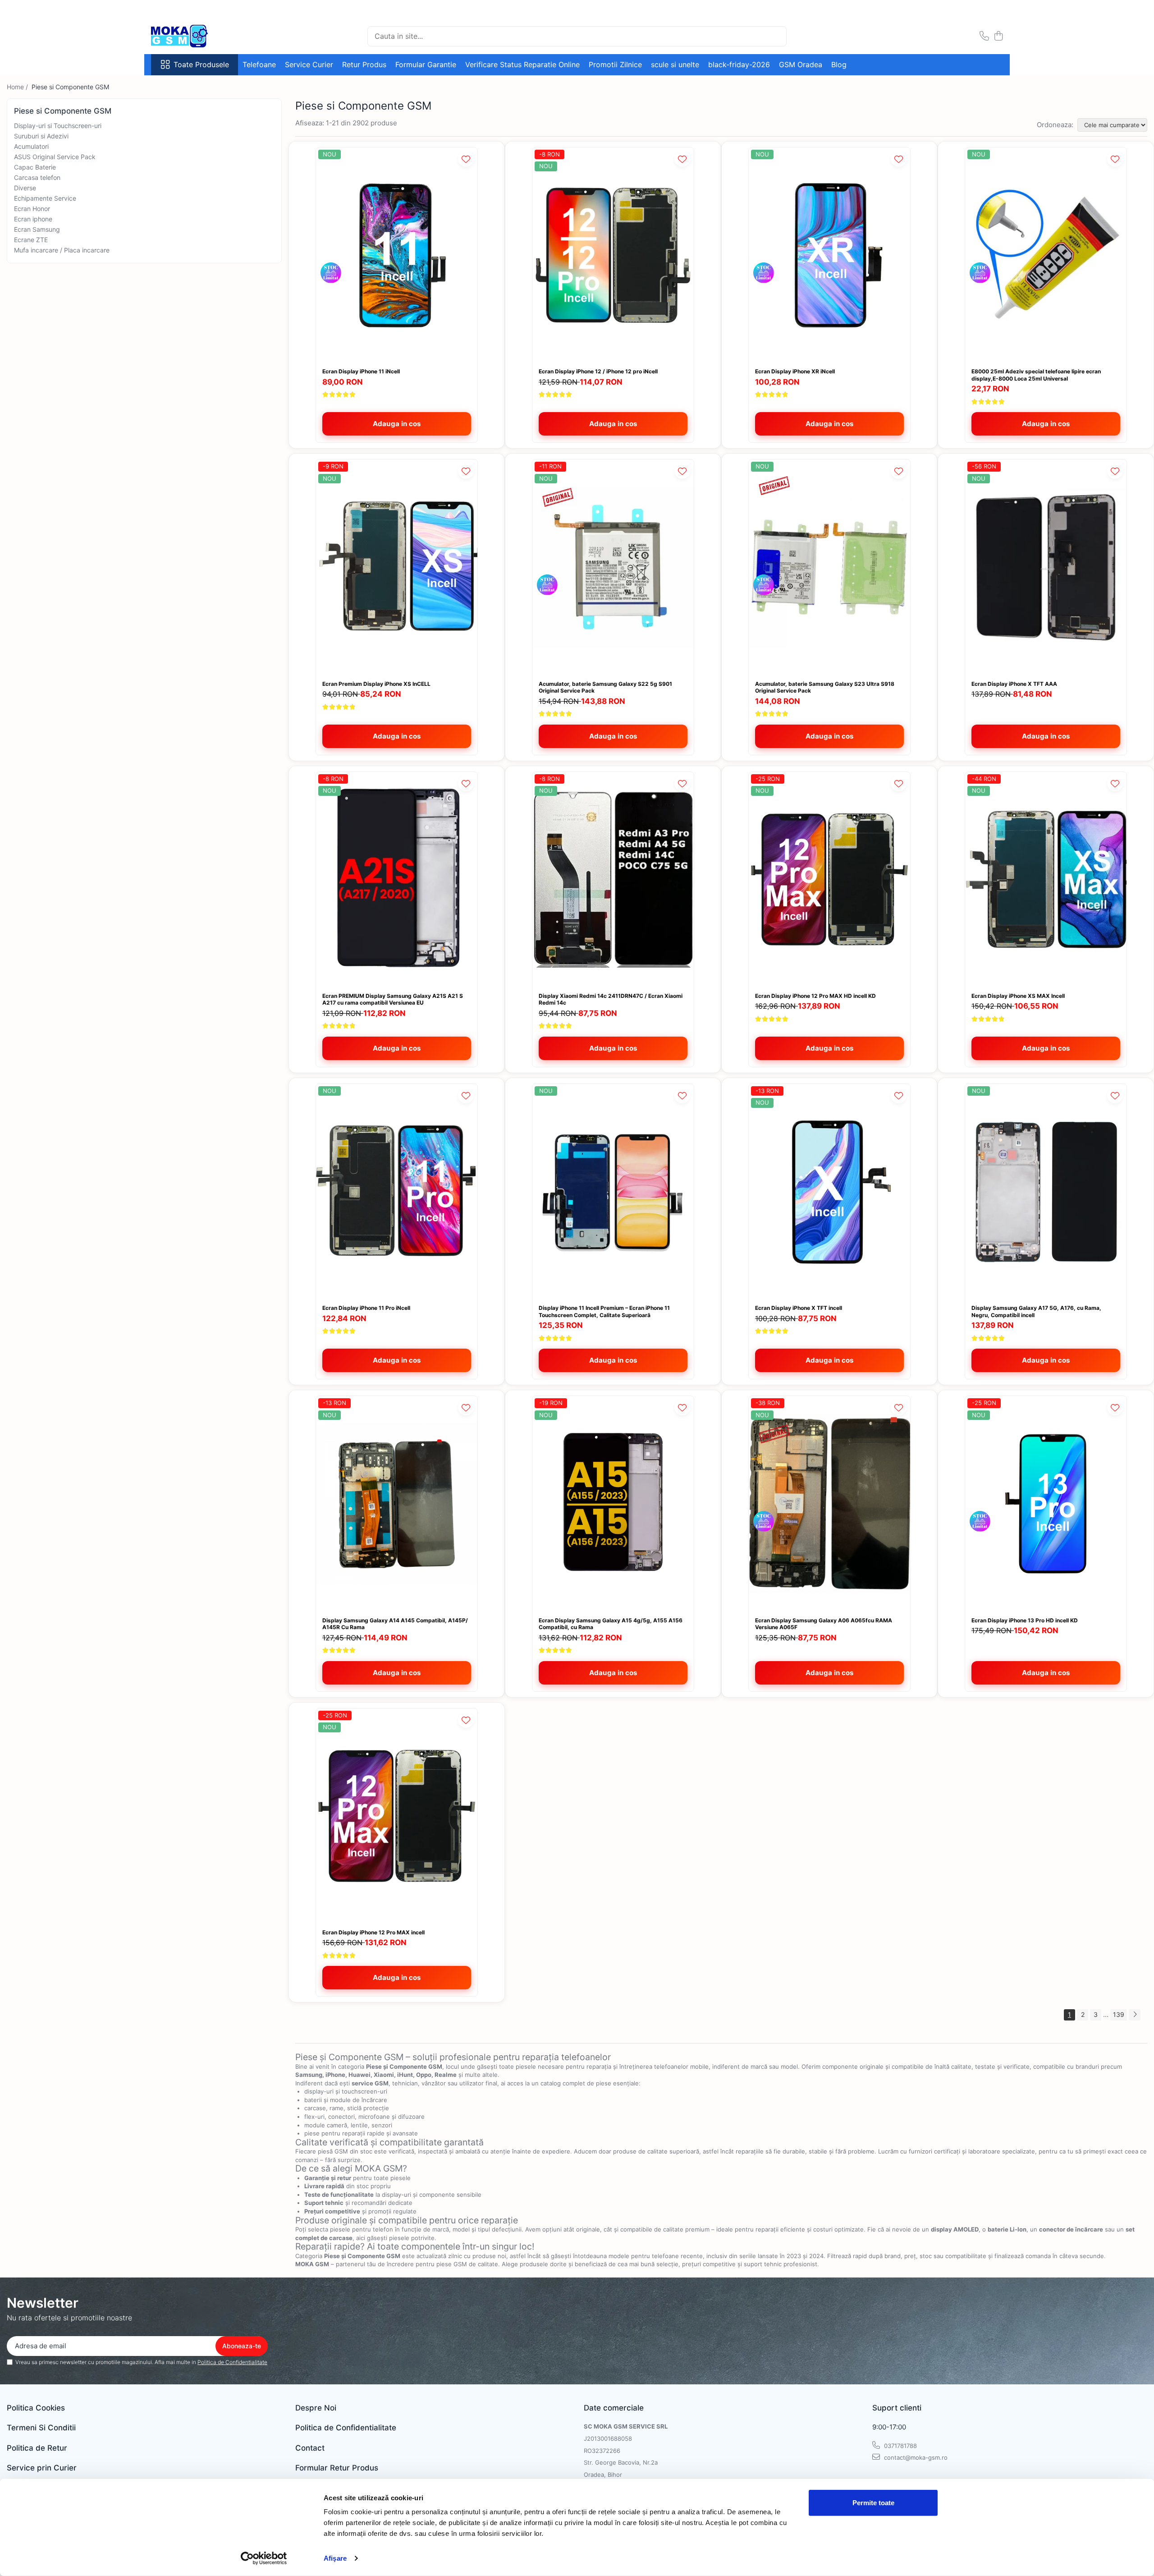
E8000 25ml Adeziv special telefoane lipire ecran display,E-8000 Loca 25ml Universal (1036, 375)
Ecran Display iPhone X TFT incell (799, 1308)
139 (1119, 2014)
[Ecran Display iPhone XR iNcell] (829, 255)
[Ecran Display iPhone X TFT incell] (829, 1192)
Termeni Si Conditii (41, 2428)
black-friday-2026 (739, 64)
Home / (18, 87)
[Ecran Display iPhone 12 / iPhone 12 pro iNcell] (613, 255)
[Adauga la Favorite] (466, 159)
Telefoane (259, 64)
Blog (839, 64)
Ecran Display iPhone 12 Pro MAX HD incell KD (815, 996)
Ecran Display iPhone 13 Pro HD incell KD (1025, 1620)
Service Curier (309, 64)
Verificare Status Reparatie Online (522, 64)
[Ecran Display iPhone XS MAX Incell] (1046, 879)
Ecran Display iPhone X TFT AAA (1014, 684)
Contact (310, 2448)
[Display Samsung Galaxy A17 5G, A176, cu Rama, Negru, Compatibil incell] (1046, 1192)
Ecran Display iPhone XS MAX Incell (1018, 996)
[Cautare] (776, 36)
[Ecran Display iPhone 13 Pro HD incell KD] (1046, 1504)
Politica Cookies (36, 2408)
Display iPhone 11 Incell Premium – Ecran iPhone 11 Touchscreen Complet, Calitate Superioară (604, 1311)
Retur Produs (364, 64)
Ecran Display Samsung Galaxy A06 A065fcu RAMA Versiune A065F (824, 1624)
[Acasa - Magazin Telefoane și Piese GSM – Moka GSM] (196, 36)
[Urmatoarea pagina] (1135, 2015)
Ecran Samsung (37, 229)
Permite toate (873, 2503)
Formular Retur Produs (337, 2468)
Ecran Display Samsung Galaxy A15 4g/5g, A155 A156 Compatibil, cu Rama (611, 1624)
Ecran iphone (33, 219)
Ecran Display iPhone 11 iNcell (361, 371)
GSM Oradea (801, 64)
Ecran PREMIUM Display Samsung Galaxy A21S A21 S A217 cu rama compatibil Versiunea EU (393, 999)
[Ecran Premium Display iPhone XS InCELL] (397, 567)
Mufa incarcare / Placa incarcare (62, 250)
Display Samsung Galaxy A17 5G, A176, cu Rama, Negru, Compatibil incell (1036, 1311)
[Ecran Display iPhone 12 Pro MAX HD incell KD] (829, 879)
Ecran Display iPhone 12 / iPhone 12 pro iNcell (598, 371)
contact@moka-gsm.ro (915, 2457)
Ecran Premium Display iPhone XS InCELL (376, 684)
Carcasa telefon (37, 177)
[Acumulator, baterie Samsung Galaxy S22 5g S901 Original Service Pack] (613, 567)
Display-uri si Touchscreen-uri (58, 126)
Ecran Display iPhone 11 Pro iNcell (366, 1308)
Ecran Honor (32, 209)
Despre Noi (316, 2408)
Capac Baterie (35, 167)
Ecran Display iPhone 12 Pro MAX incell (373, 1932)
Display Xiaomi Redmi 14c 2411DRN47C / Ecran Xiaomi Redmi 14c (611, 999)
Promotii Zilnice (615, 64)
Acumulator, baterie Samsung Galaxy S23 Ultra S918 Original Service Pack (825, 687)
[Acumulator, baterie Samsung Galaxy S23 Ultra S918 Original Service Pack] (829, 567)
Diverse (25, 188)
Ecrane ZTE (31, 240)
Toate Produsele (201, 64)
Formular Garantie (426, 64)
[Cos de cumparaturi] (998, 36)
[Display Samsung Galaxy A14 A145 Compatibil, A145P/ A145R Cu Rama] (397, 1504)
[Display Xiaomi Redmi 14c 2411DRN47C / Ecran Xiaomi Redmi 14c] (613, 879)
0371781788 (900, 2446)
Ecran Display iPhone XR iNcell (795, 371)
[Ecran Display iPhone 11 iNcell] (397, 255)
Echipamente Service (45, 198)
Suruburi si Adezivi (41, 136)
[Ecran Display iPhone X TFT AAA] (1046, 567)
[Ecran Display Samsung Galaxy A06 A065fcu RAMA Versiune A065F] (829, 1504)
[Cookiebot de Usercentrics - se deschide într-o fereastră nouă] (264, 2558)
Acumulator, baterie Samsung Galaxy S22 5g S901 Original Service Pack (605, 687)
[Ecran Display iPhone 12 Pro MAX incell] (397, 1816)
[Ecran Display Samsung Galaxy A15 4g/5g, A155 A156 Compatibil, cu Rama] (613, 1504)
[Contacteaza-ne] (984, 36)
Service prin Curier (42, 2468)
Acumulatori (31, 146)
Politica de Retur (37, 2448)
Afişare (335, 2558)
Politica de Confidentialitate (232, 2362)
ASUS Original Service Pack (55, 157)
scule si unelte (675, 64)
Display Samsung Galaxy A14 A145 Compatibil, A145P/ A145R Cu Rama (395, 1624)
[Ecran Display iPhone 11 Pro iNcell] (397, 1192)
